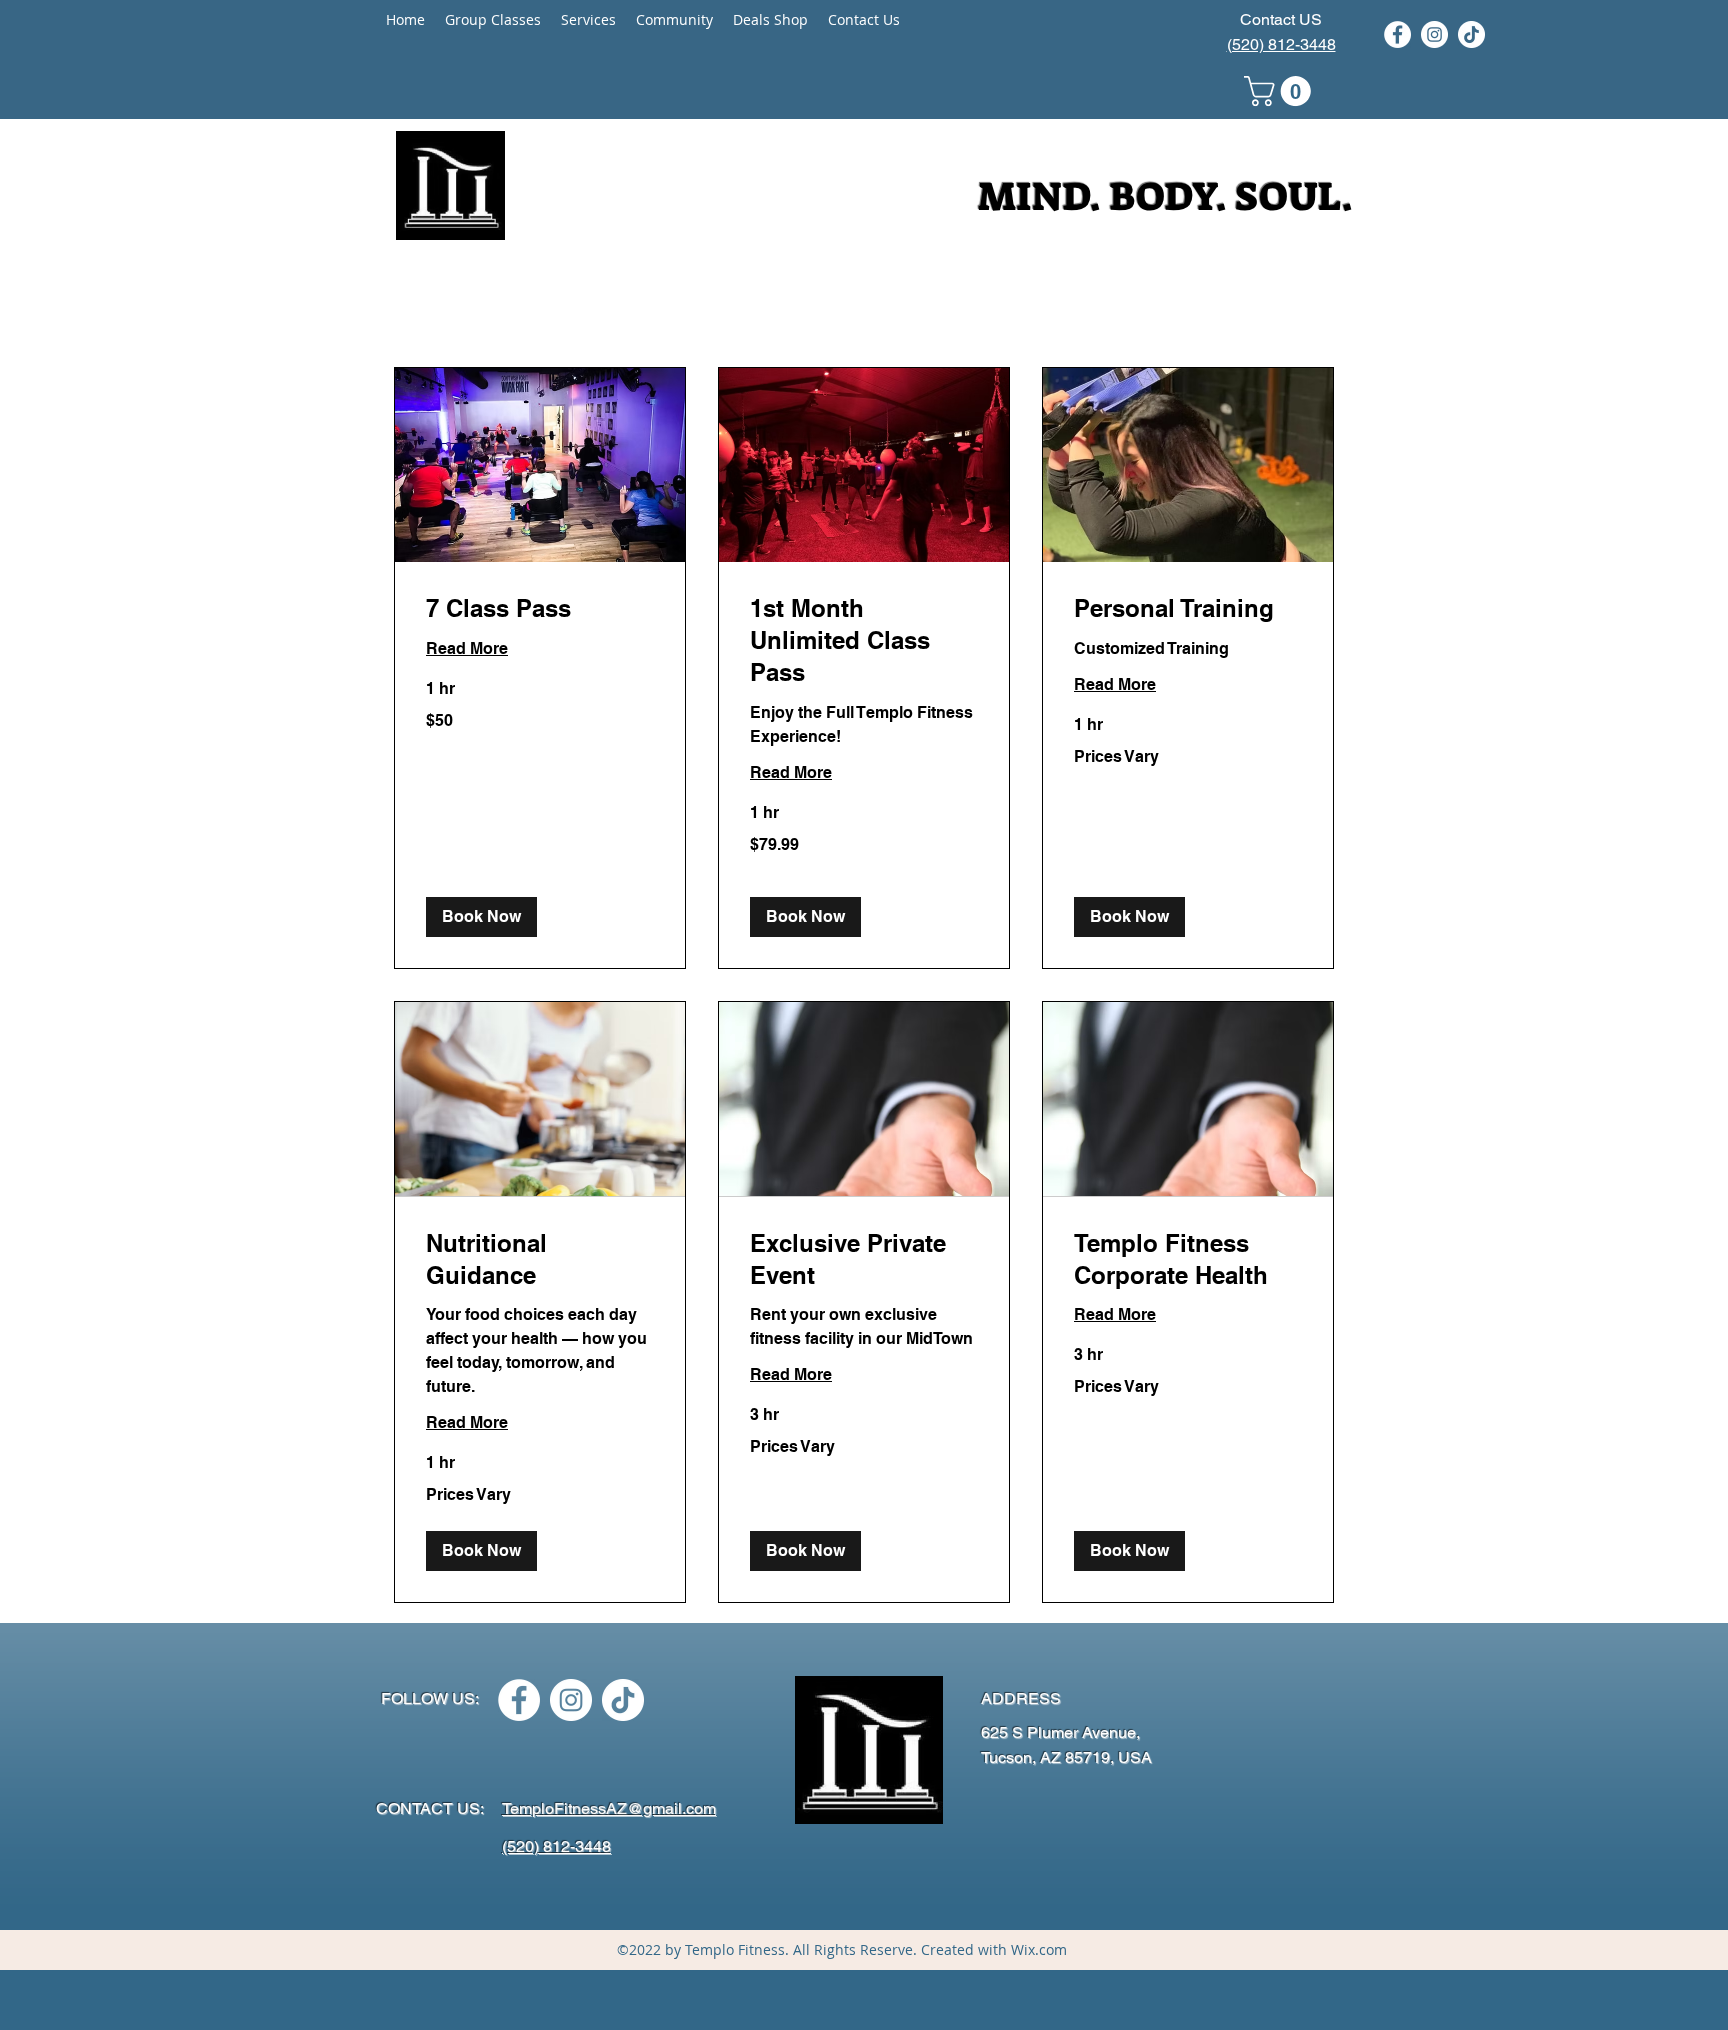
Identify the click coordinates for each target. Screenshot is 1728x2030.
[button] (1281, 91)
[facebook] (1397, 34)
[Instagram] (1434, 34)
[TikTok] (1471, 34)
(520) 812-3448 (1281, 44)
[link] (540, 609)
